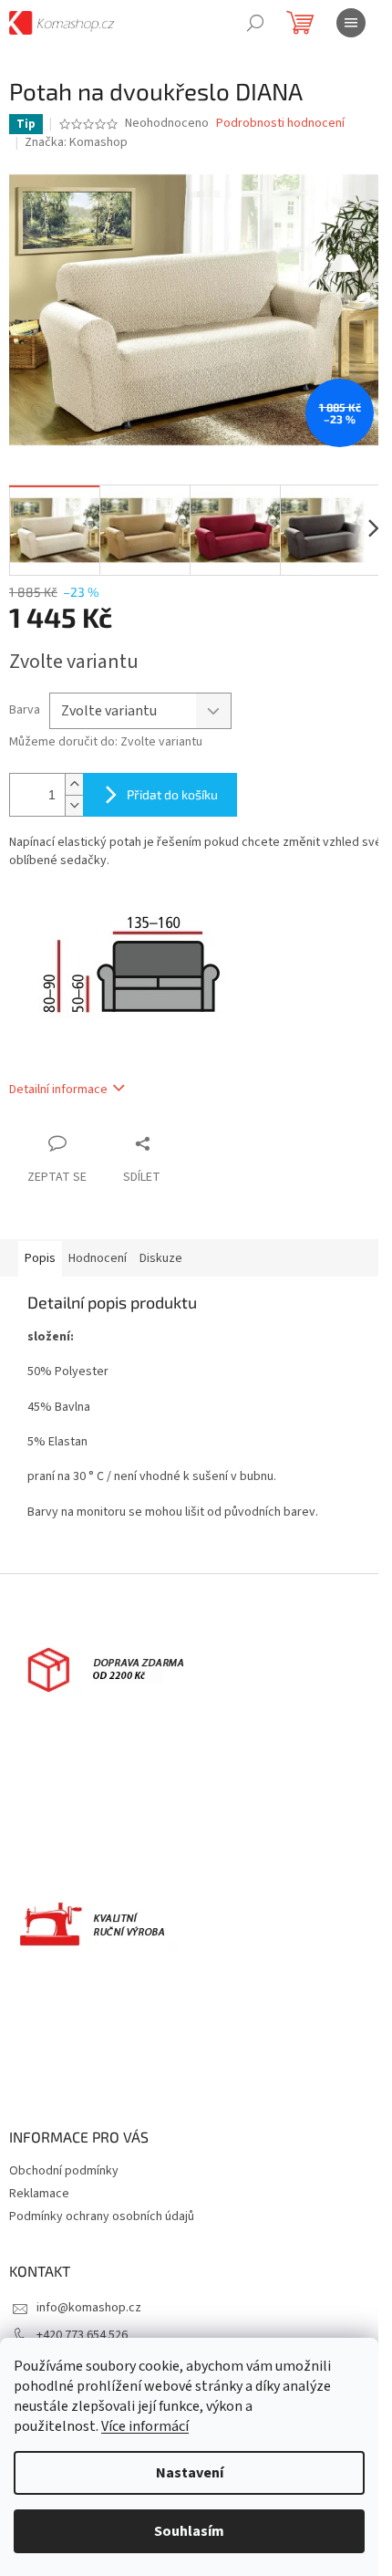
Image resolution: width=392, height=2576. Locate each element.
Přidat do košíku (172, 794)
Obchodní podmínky (64, 2171)
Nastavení (190, 2473)
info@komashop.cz (89, 2308)
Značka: (76, 142)
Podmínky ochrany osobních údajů (102, 2216)
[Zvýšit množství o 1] (74, 784)
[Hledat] (255, 23)
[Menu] (351, 23)
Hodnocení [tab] (98, 1258)
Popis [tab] (40, 1258)
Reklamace (39, 2194)
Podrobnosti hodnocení (280, 124)
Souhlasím (189, 2531)
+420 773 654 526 (82, 2335)
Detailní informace (58, 1090)
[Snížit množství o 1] (74, 805)
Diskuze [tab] (161, 1258)
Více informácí (145, 2426)
